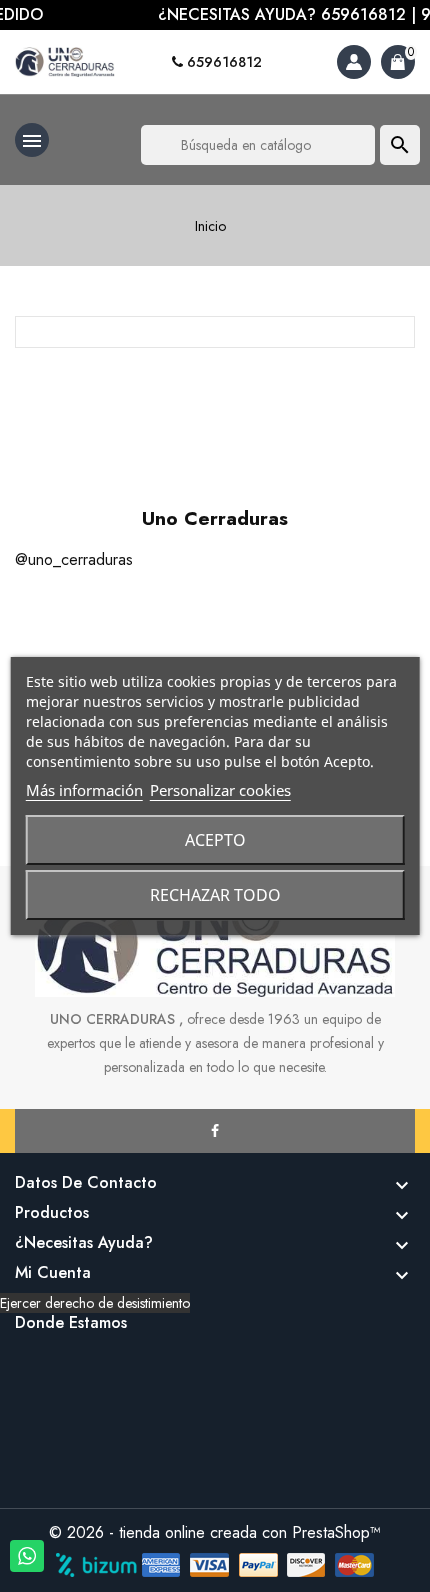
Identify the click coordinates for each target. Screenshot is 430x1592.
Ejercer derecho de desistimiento (95, 1303)
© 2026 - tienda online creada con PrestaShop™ (215, 1532)
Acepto (215, 840)
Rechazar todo (215, 895)
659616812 (222, 62)
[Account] (354, 62)
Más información (84, 790)
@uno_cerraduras (74, 559)
